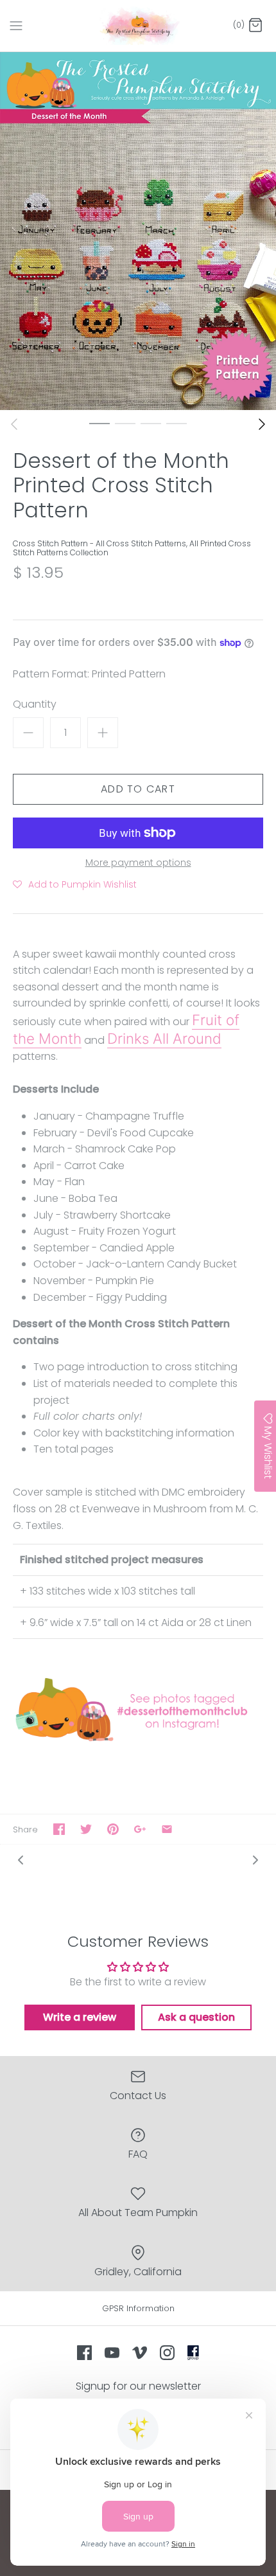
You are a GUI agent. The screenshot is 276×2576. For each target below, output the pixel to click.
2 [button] (125, 423)
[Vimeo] (140, 2353)
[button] (75, 884)
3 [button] (151, 423)
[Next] (262, 424)
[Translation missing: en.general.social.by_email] (167, 1829)
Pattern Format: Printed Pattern (89, 674)
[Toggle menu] (16, 25)
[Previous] (14, 424)
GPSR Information (138, 2308)
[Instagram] (167, 2353)
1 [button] (99, 423)
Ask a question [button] (196, 2017)
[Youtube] (112, 2353)
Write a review (80, 2017)
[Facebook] (84, 2353)
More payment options (138, 863)
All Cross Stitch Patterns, (142, 543)
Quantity (35, 704)
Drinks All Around (164, 1038)
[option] (138, 231)
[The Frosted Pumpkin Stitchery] (138, 26)
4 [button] (177, 423)
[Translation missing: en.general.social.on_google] (140, 1829)
